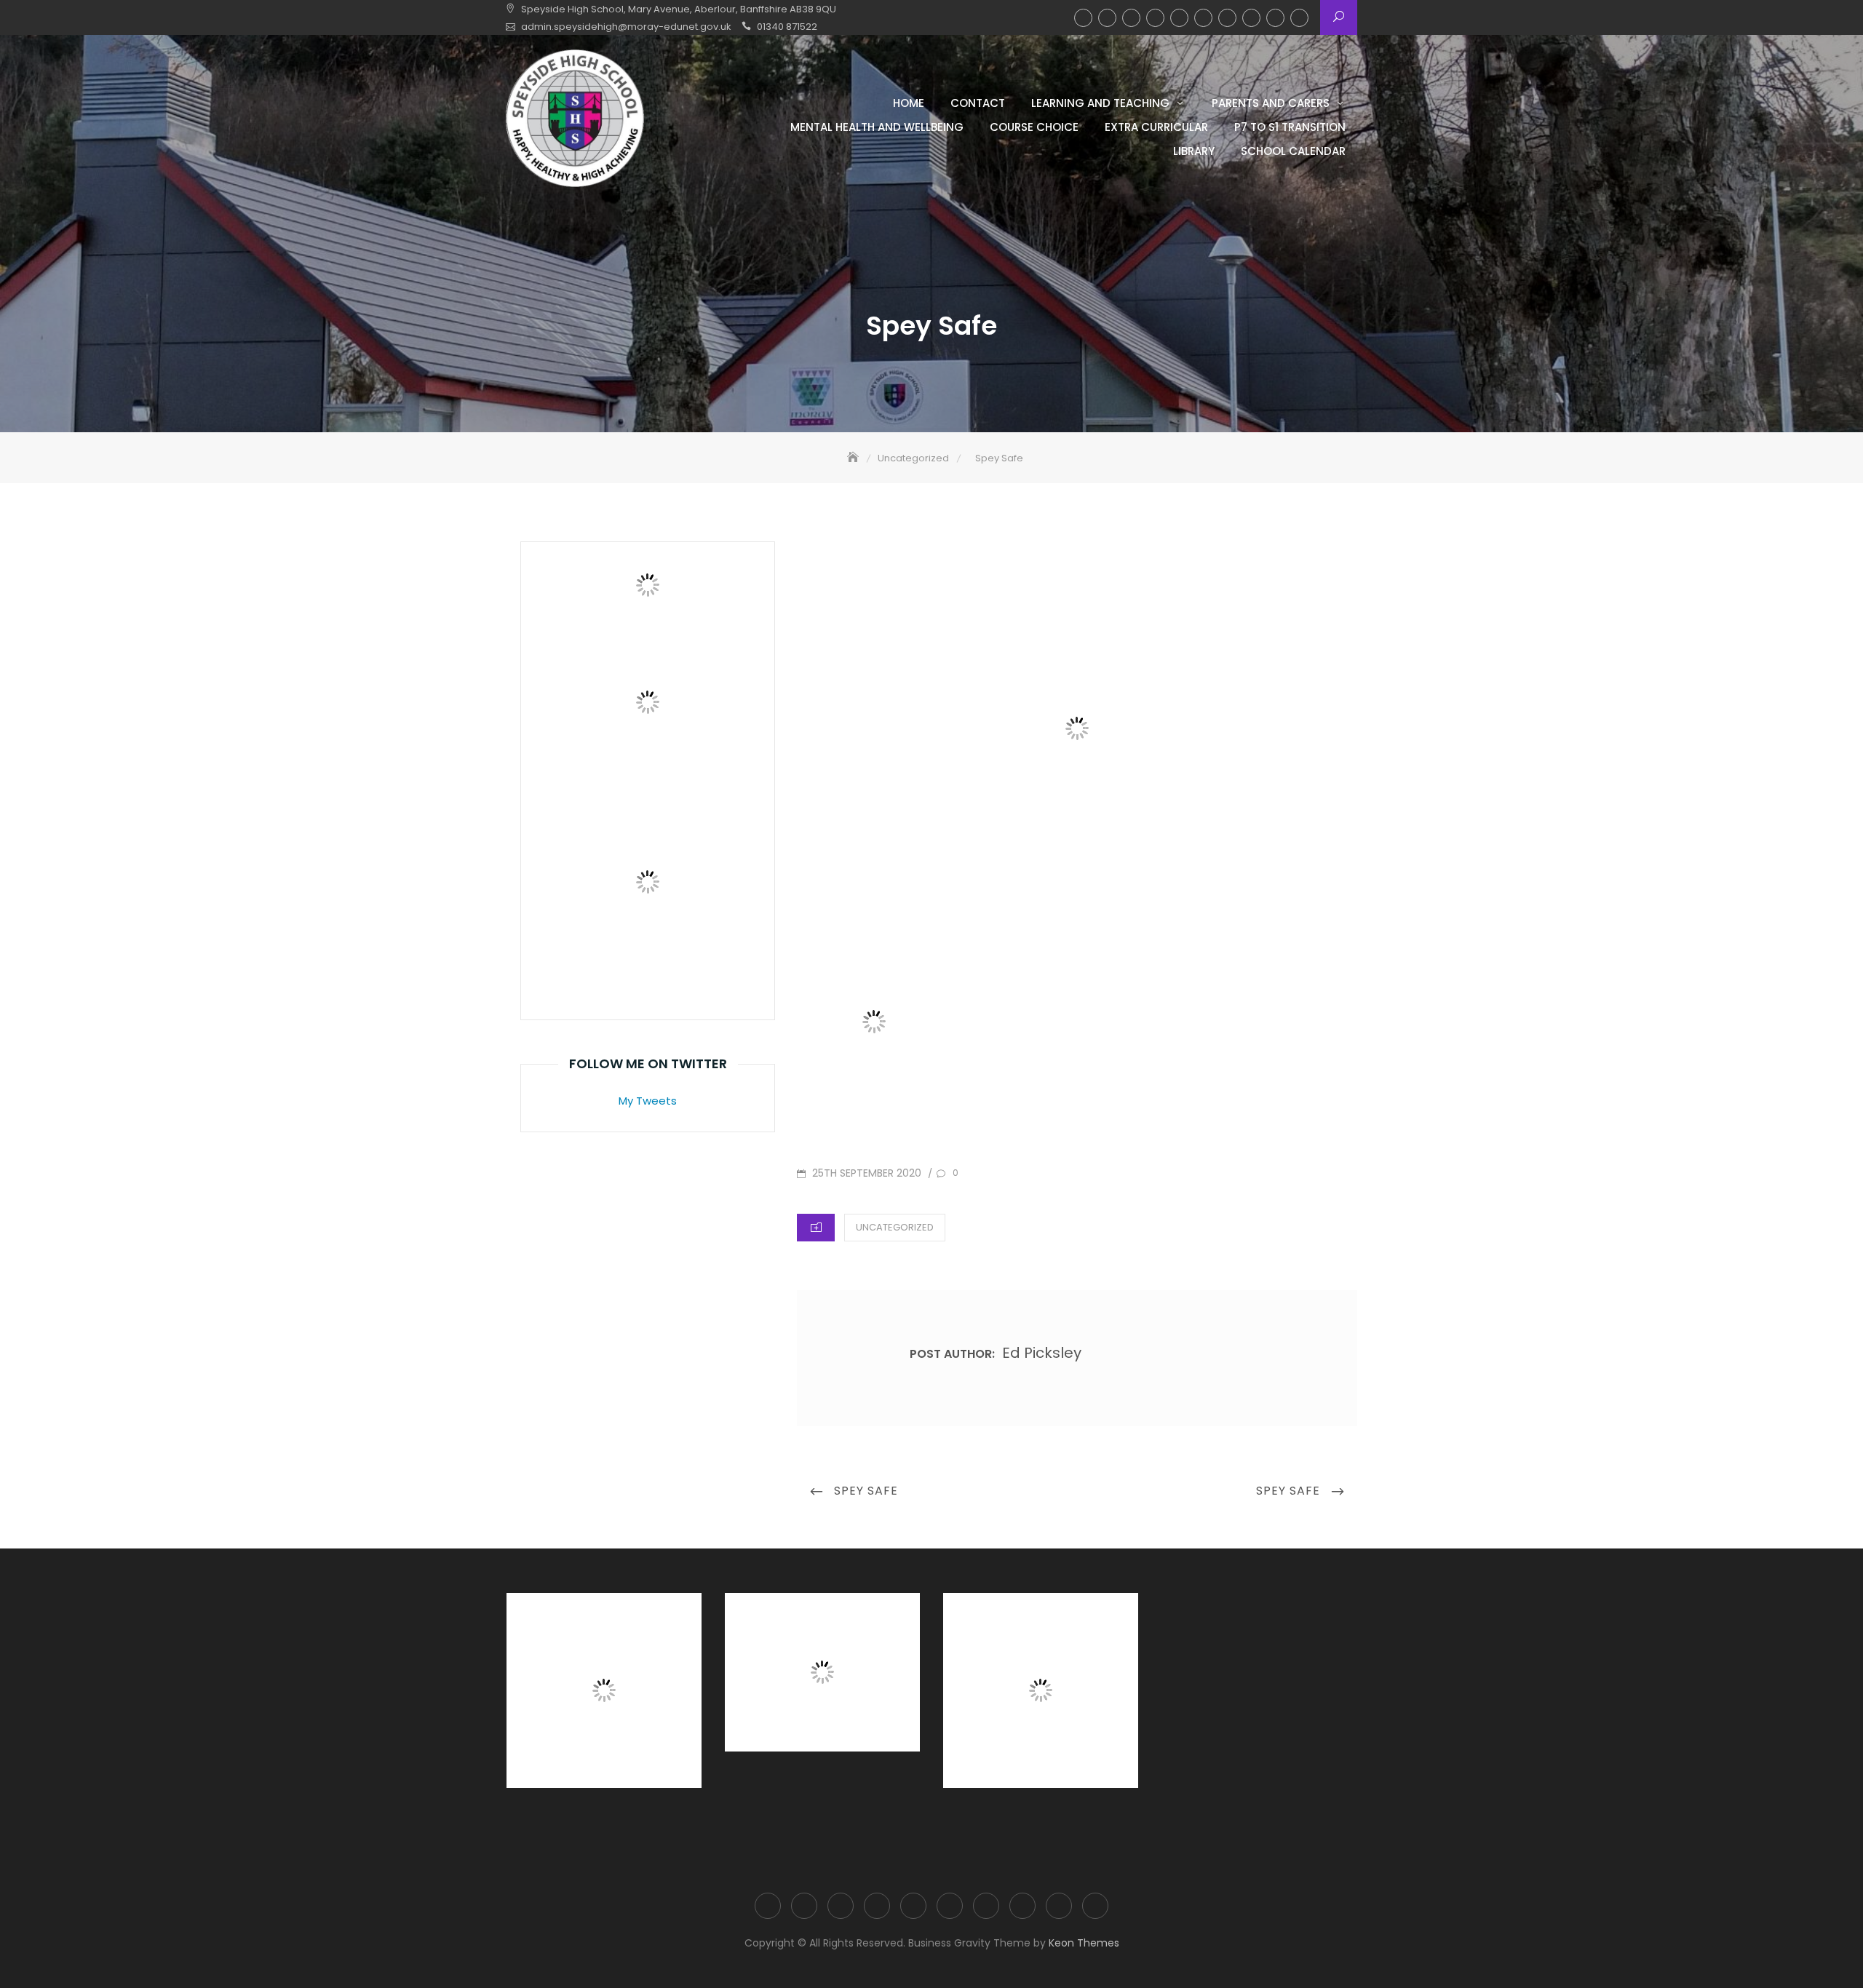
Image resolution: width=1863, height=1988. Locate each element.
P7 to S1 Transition (1251, 18)
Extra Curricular (1227, 18)
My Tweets (648, 1101)
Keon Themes (1084, 1943)
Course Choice (1203, 18)
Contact (1107, 18)
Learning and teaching (1131, 18)
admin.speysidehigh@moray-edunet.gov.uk (626, 27)
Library (1275, 18)
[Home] (854, 458)
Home (1083, 18)
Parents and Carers (1155, 18)
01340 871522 (787, 27)
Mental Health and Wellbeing (1179, 18)
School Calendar (1299, 18)
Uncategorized (895, 1227)
